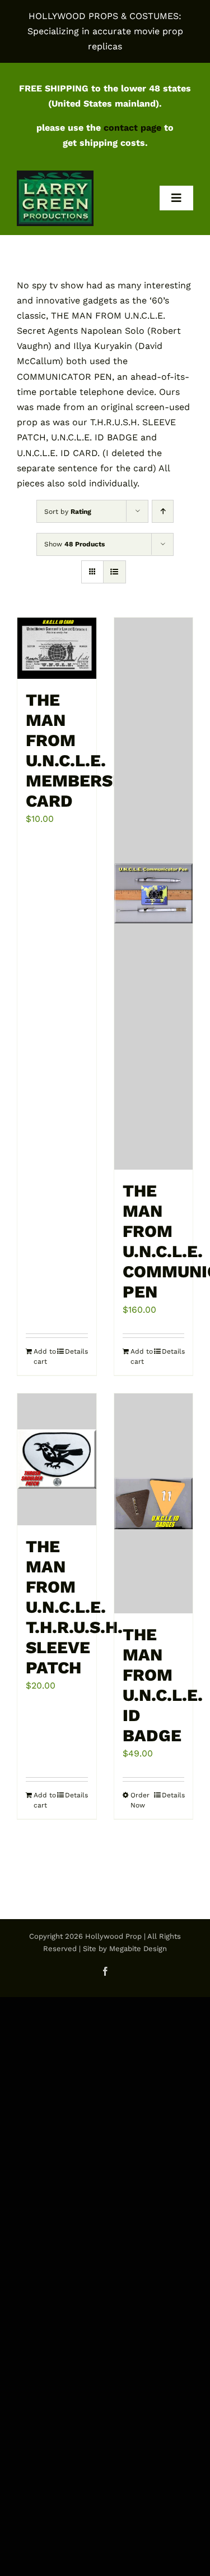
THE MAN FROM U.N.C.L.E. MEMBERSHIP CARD (84, 750)
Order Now (140, 1800)
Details (76, 1351)
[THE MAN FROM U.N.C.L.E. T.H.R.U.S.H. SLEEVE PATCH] (57, 1459)
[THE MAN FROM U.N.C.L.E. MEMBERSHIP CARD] (57, 648)
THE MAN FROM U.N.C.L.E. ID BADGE (163, 1685)
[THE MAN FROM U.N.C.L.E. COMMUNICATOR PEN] (154, 893)
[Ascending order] (163, 511)
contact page (132, 128)
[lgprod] (55, 175)
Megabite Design (138, 1949)
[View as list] (115, 572)
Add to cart (45, 1356)
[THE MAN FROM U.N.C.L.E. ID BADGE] (154, 1503)
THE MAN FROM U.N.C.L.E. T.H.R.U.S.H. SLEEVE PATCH (74, 1607)
